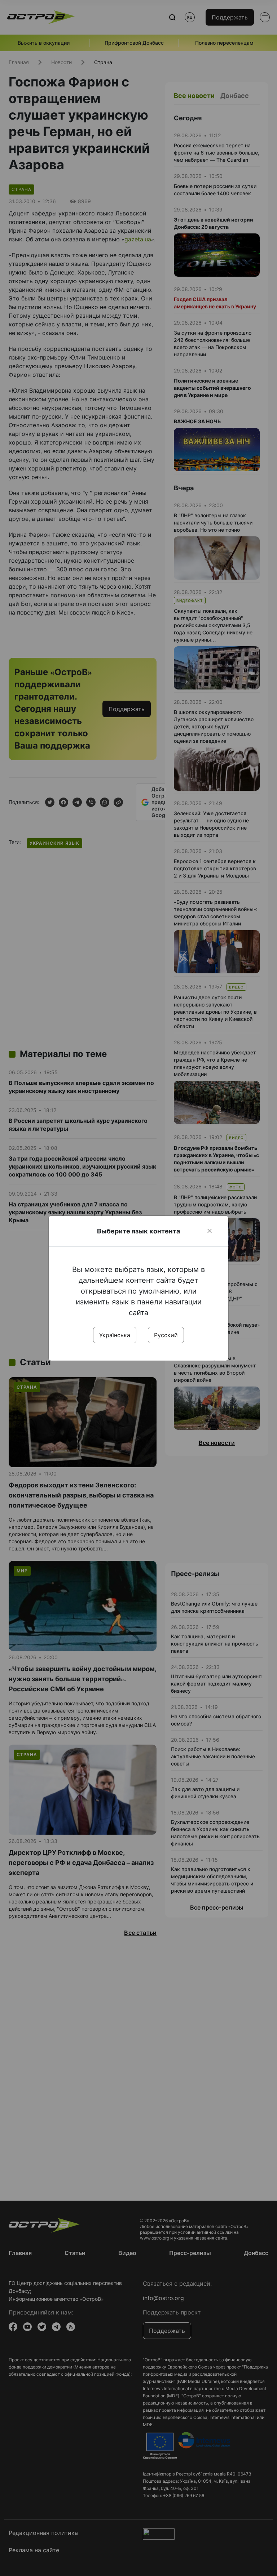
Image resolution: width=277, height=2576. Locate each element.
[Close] (210, 1231)
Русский (166, 1335)
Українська (115, 1335)
